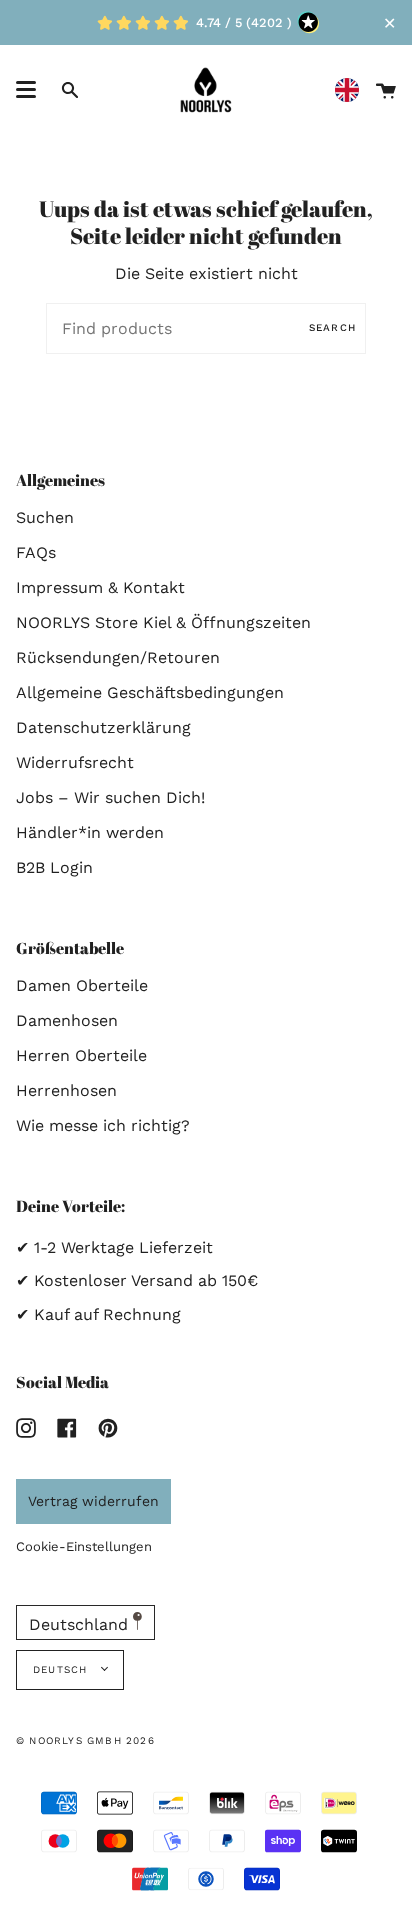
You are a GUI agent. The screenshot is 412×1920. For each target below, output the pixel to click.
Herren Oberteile (81, 1055)
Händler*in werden (90, 832)
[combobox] (352, 90)
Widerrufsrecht (75, 762)
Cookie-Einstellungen (84, 1546)
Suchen (45, 517)
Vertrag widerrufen (93, 1501)
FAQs (36, 552)
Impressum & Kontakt (100, 587)
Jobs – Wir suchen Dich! (110, 797)
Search (332, 327)
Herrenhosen (66, 1090)
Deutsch (62, 1669)
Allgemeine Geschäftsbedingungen (150, 692)
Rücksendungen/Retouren (118, 657)
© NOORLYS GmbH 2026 (85, 1740)
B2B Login (54, 867)
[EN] (352, 90)
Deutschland (81, 1624)
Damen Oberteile (82, 985)
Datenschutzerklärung (103, 727)
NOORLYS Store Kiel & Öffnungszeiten (163, 622)
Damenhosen (67, 1020)
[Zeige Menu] (26, 90)
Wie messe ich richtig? (103, 1125)
